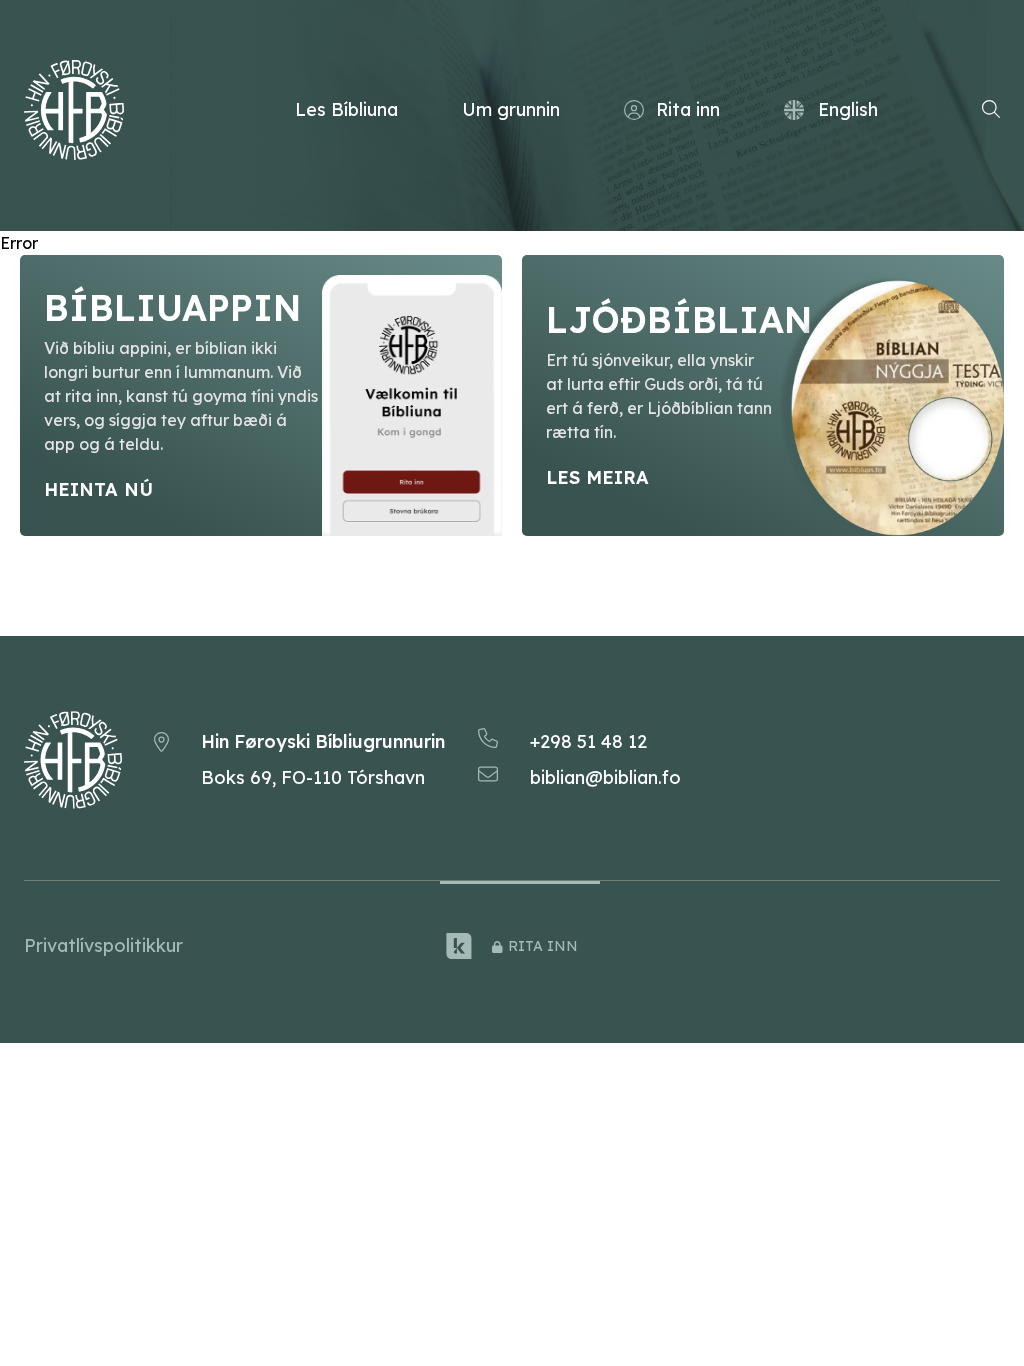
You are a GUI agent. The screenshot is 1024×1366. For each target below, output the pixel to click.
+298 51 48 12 (588, 741)
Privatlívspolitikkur (103, 945)
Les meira (597, 477)
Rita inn (688, 109)
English (848, 109)
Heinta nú (98, 489)
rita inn (543, 946)
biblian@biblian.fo (605, 777)
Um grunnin (511, 109)
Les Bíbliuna (346, 109)
